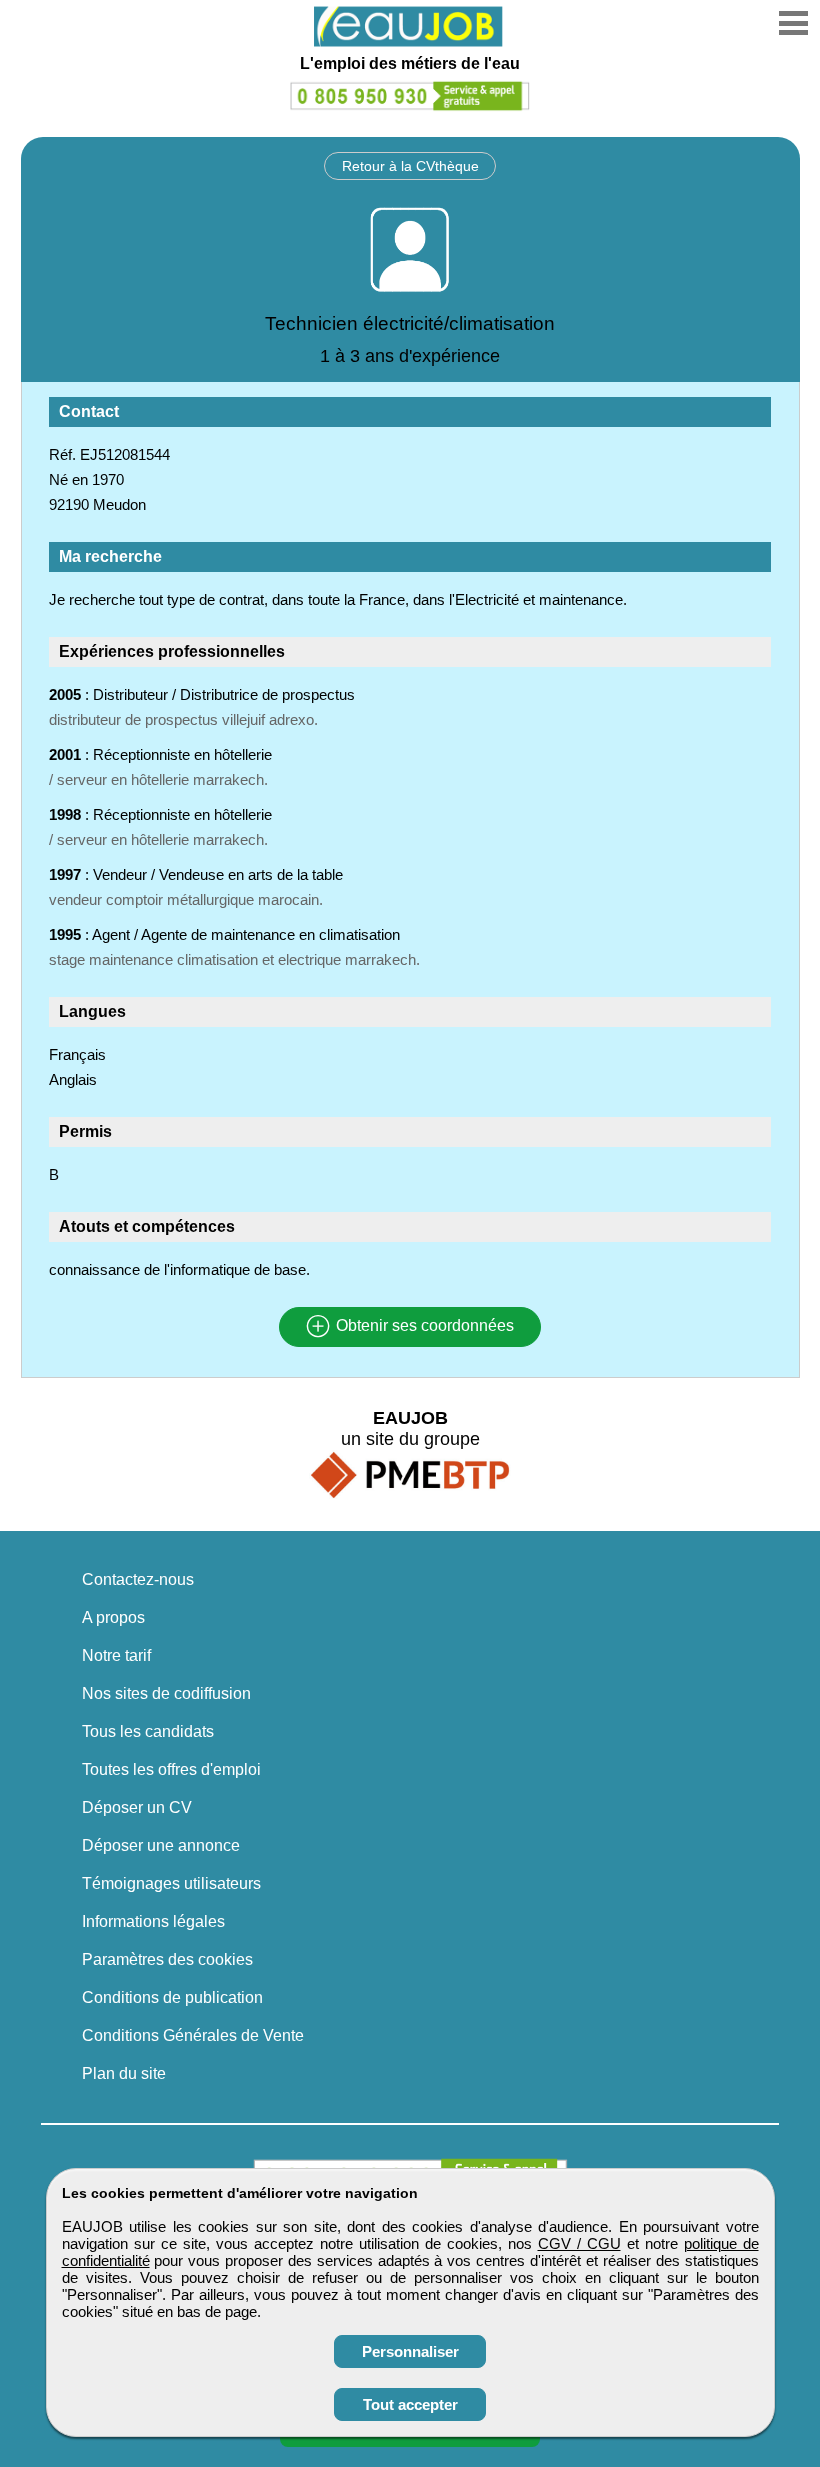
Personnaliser (410, 2351)
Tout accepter (410, 2404)
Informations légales (153, 1921)
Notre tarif (116, 1655)
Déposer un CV (137, 1807)
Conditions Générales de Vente (193, 2035)
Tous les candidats (148, 1731)
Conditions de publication (172, 1997)
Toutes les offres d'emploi (171, 1769)
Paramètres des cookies (167, 1959)
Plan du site (124, 2073)
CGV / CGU (579, 2243)
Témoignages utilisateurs (171, 1883)
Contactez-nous (138, 1579)
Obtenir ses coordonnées (423, 1326)
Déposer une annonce (161, 1845)
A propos (113, 1617)
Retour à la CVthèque (410, 166)
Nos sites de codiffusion (166, 1693)
